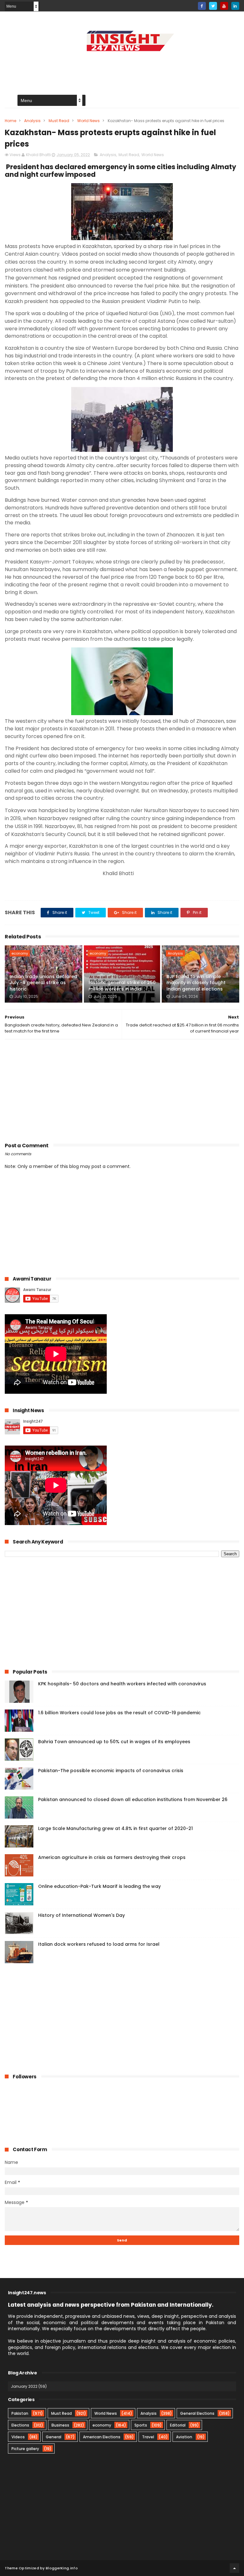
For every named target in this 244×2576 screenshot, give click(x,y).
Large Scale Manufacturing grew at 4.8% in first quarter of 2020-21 (115, 1828)
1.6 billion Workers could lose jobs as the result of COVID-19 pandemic (119, 1713)
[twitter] (213, 6)
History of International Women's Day (81, 1915)
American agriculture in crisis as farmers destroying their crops (112, 1857)
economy (20, 953)
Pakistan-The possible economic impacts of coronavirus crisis (111, 1771)
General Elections (197, 2413)
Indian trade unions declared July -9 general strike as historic (43, 983)
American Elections (102, 2437)
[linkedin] (235, 6)
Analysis (32, 121)
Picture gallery (25, 2449)
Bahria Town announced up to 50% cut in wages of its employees (114, 1742)
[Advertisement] (122, 69)
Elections (20, 2425)
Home (10, 121)
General (54, 2437)
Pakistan (20, 2413)
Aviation (184, 2437)
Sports (141, 2425)
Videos (18, 2437)
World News (88, 121)
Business (60, 2425)
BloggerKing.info (62, 2568)
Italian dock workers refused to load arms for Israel (99, 1944)
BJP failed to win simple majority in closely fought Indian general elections (196, 983)
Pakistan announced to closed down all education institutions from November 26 (133, 1799)
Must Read (59, 121)
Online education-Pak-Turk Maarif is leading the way (99, 1886)
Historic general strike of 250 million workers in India (122, 986)
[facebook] (202, 6)
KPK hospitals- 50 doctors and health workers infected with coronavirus (122, 1684)
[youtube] (224, 6)
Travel (148, 2437)
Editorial (178, 2425)
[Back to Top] (234, 2568)
